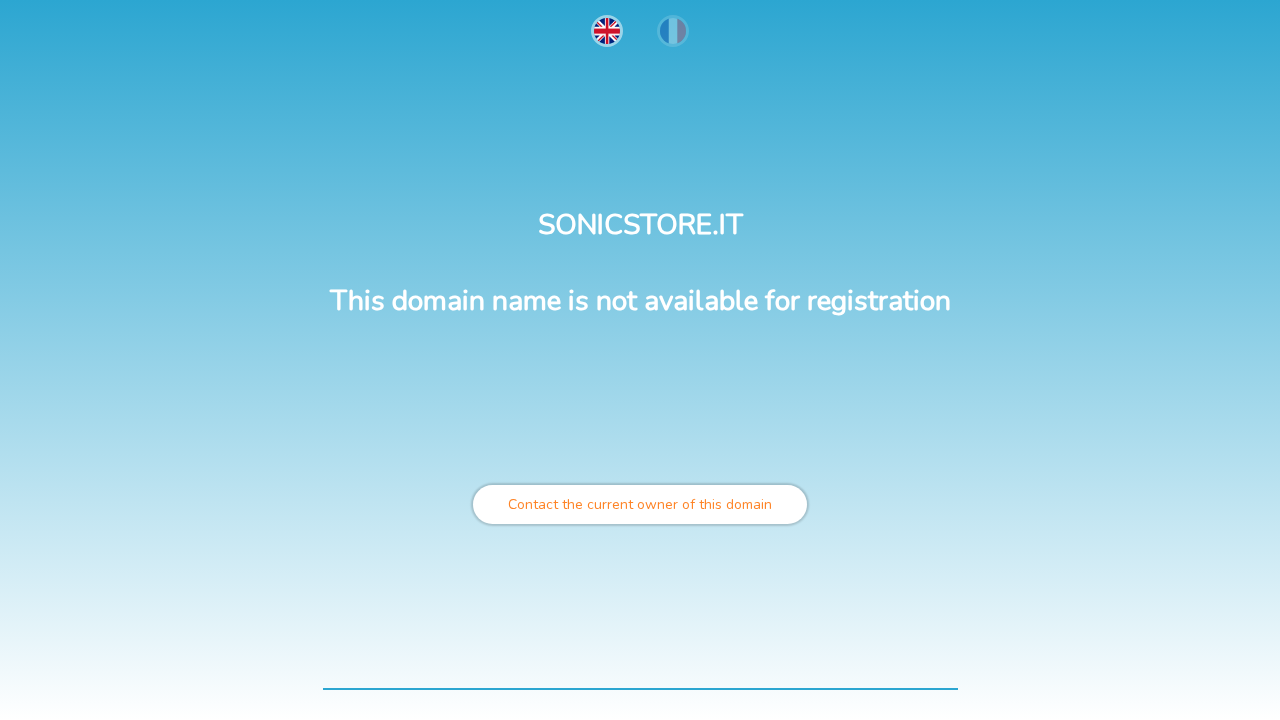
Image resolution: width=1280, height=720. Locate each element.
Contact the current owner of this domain (640, 504)
